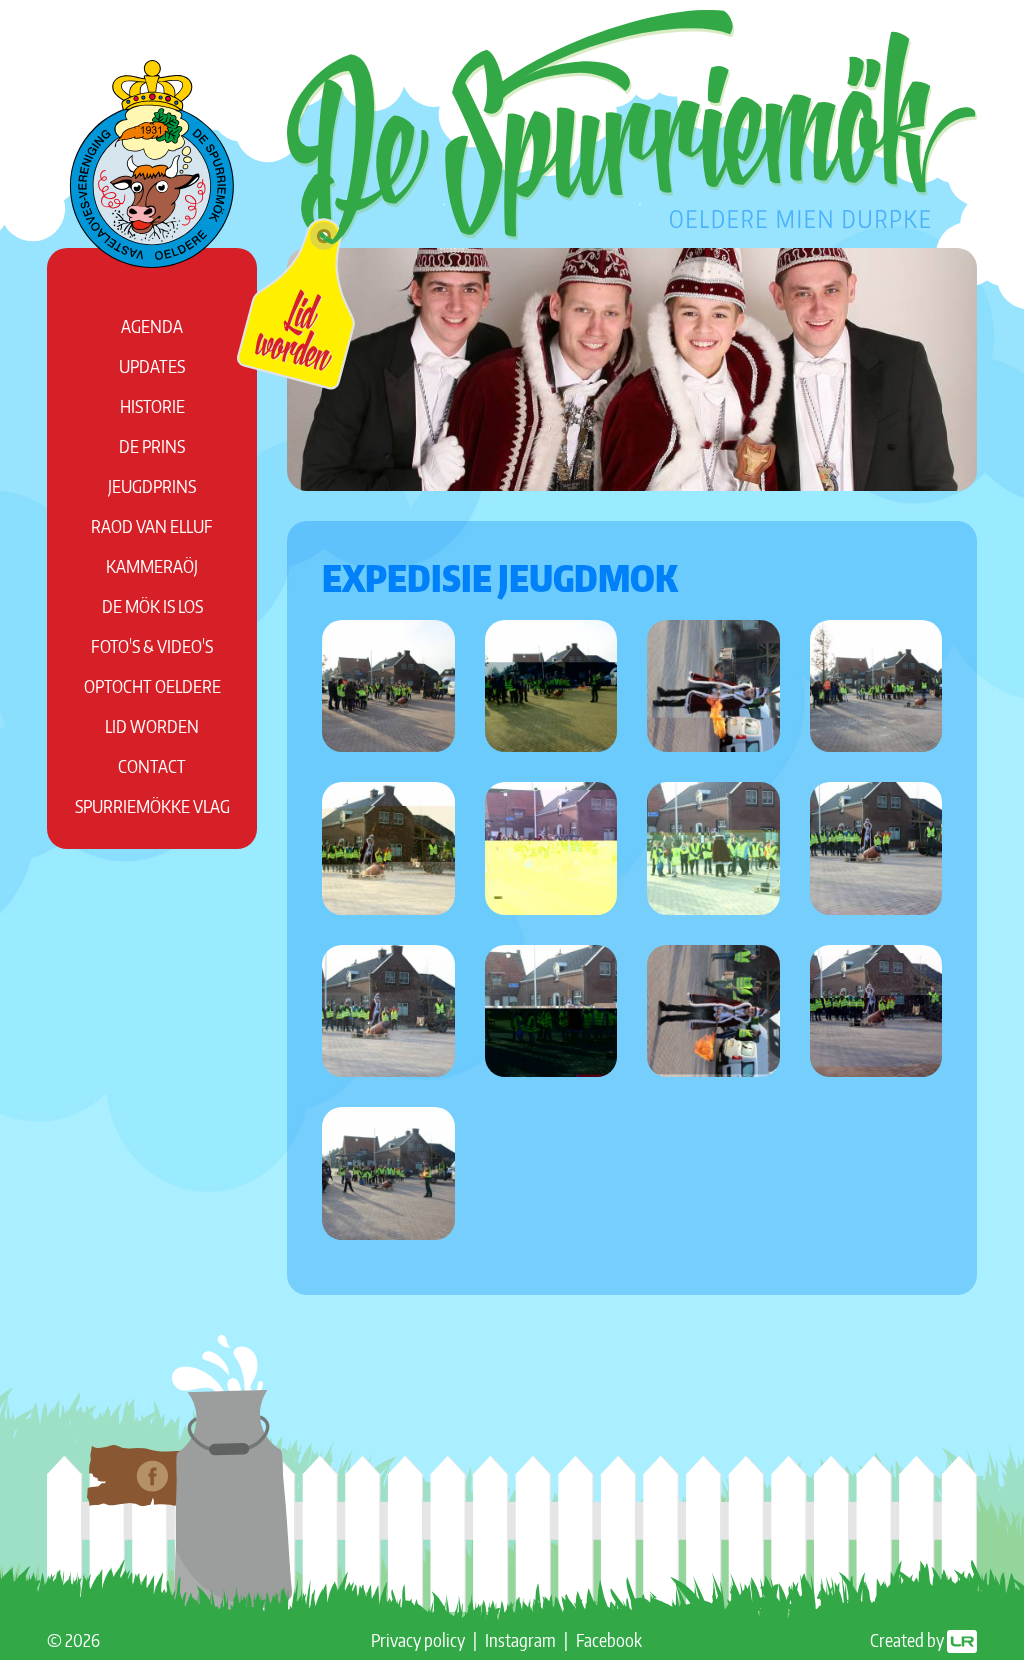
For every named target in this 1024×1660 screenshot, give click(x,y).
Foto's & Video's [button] (152, 645)
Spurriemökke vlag (152, 805)
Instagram (520, 1639)
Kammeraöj (152, 565)
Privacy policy (418, 1639)
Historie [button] (152, 405)
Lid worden (152, 725)
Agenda (152, 325)
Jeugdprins (152, 485)
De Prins (152, 445)
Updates (152, 365)
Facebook (609, 1639)
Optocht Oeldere (152, 685)
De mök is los (152, 605)
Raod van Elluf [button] (152, 525)
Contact (152, 765)
